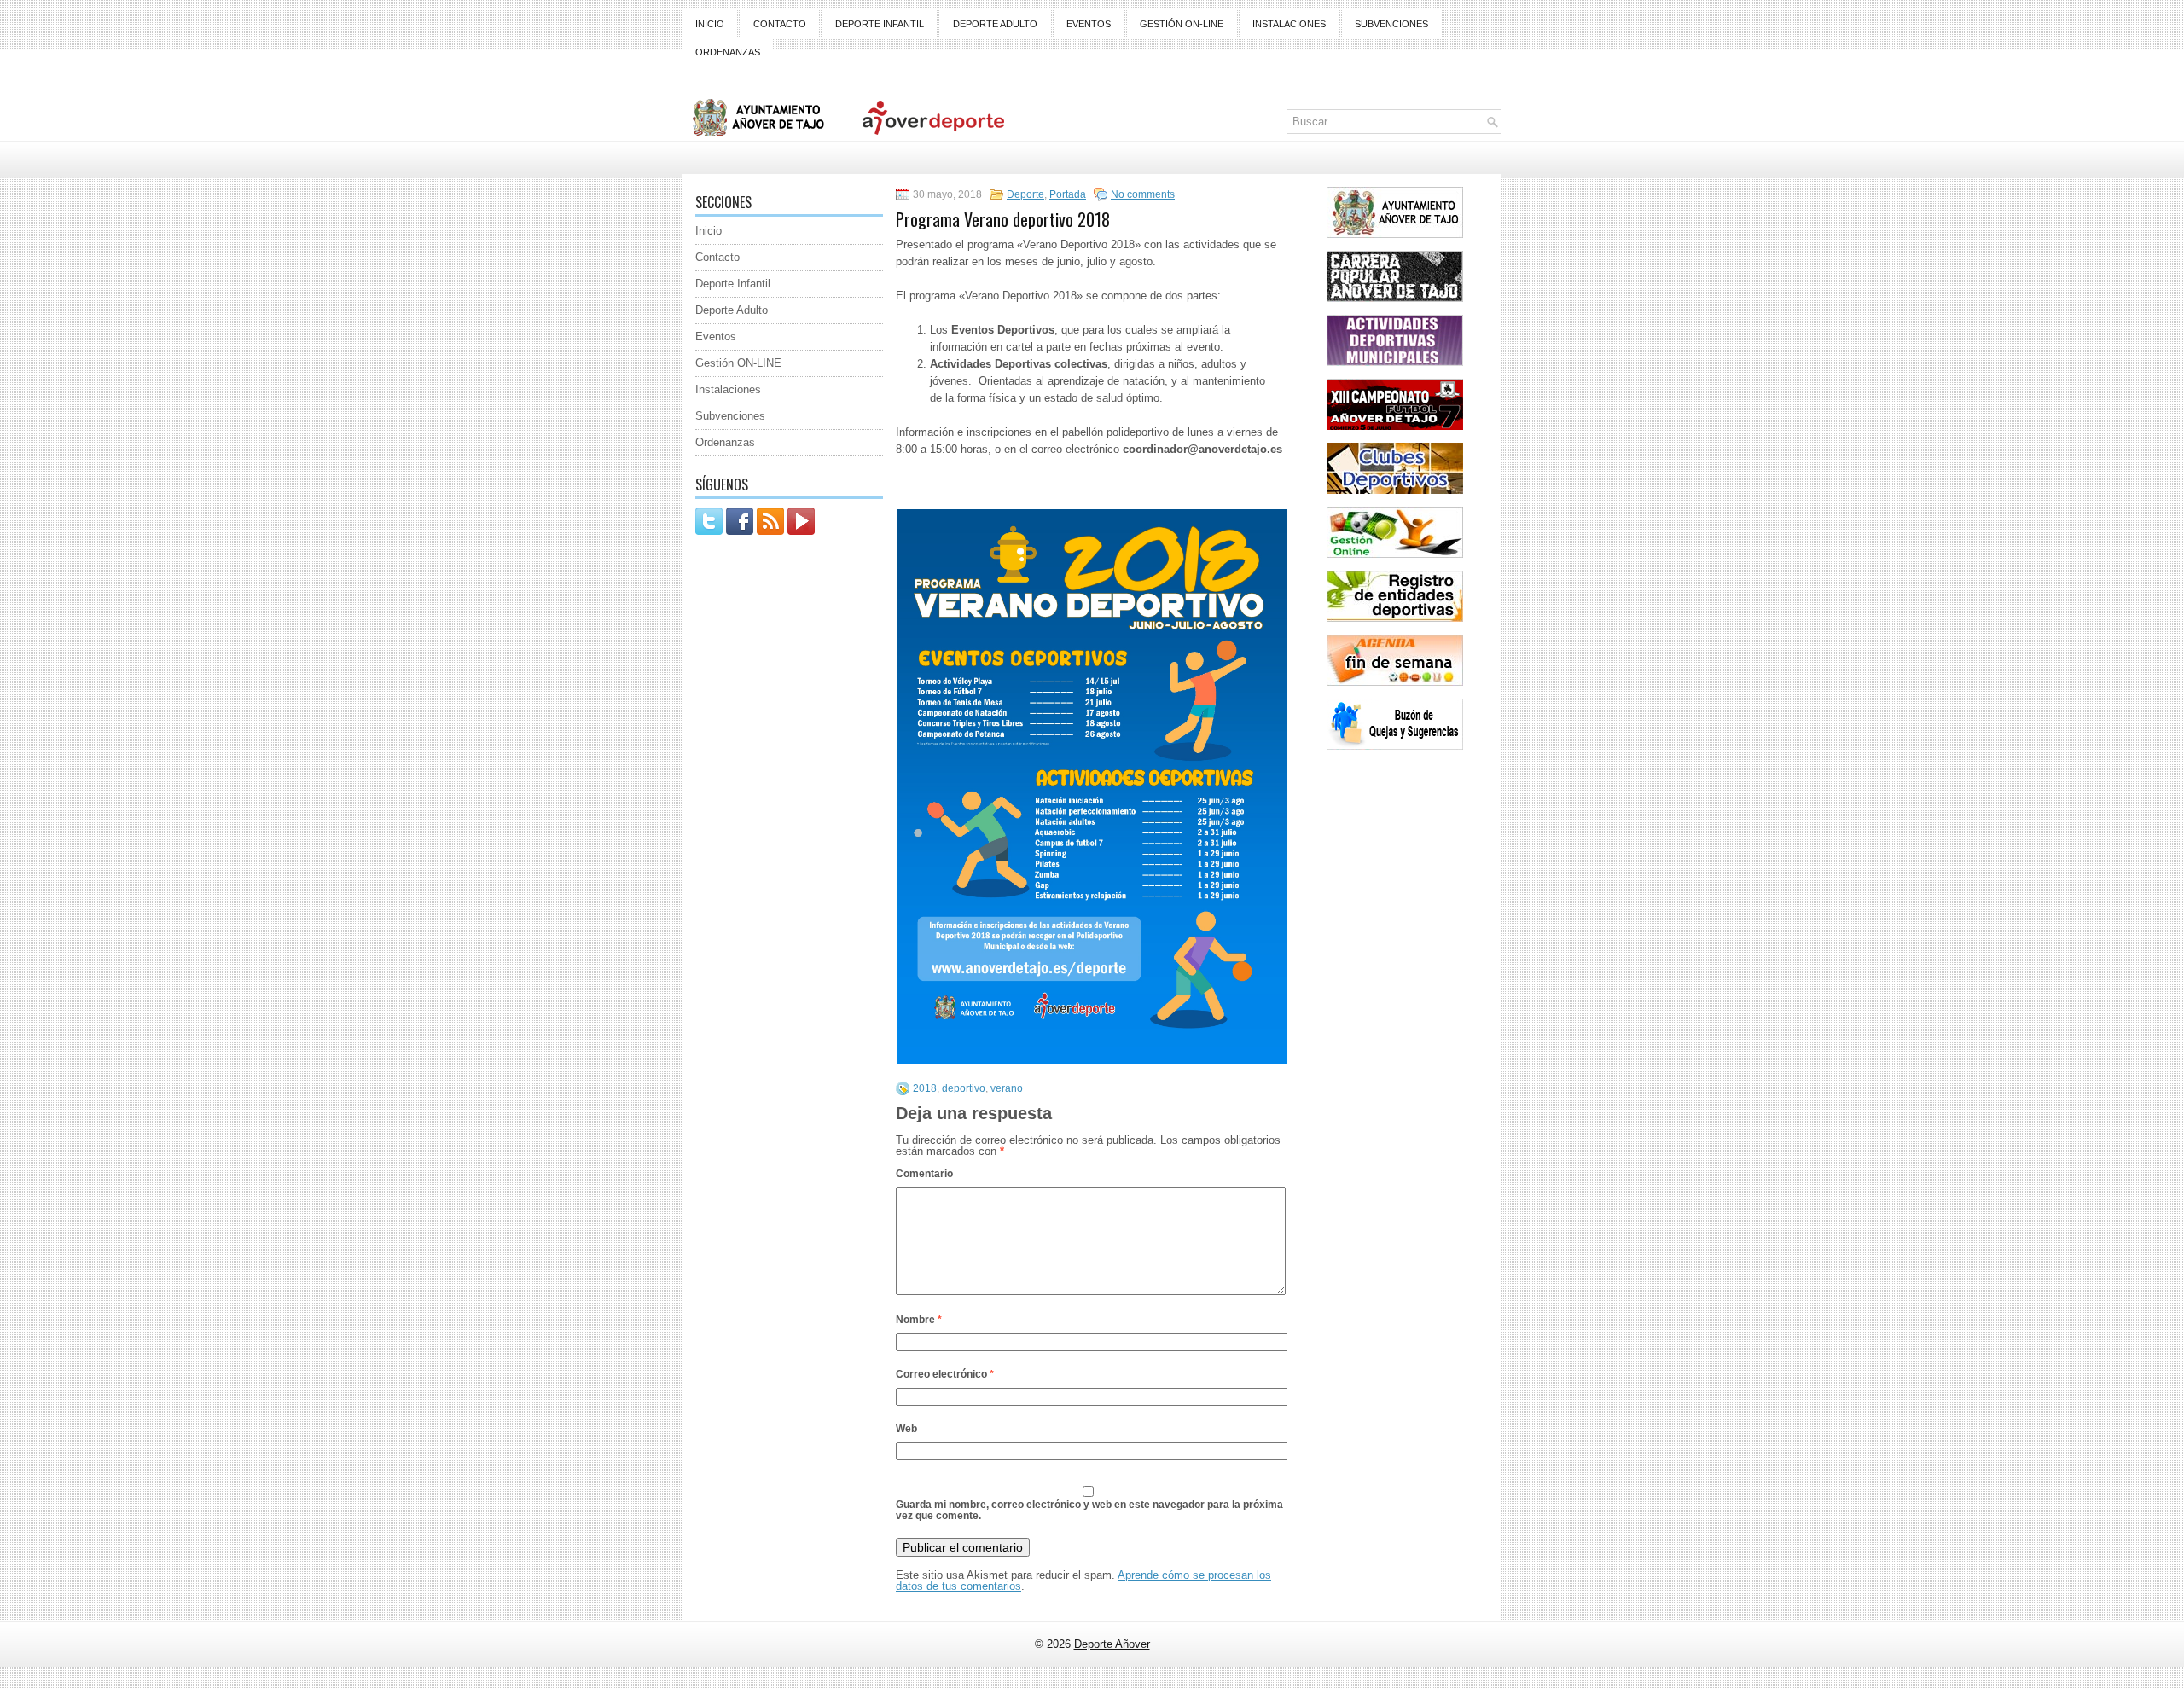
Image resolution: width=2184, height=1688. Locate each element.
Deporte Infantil (880, 24)
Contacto (780, 24)
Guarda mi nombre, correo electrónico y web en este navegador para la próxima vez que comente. (1089, 1510)
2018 (925, 1088)
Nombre (919, 1320)
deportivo (964, 1088)
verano (1007, 1088)
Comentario (924, 1174)
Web (906, 1429)
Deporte (1025, 194)
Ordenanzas (728, 52)
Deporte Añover (1112, 1644)
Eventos (1089, 24)
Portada (1068, 194)
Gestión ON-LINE (1182, 24)
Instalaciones (1289, 24)
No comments (1143, 194)
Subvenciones (1391, 24)
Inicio (710, 24)
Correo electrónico (945, 1374)
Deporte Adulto (995, 24)
